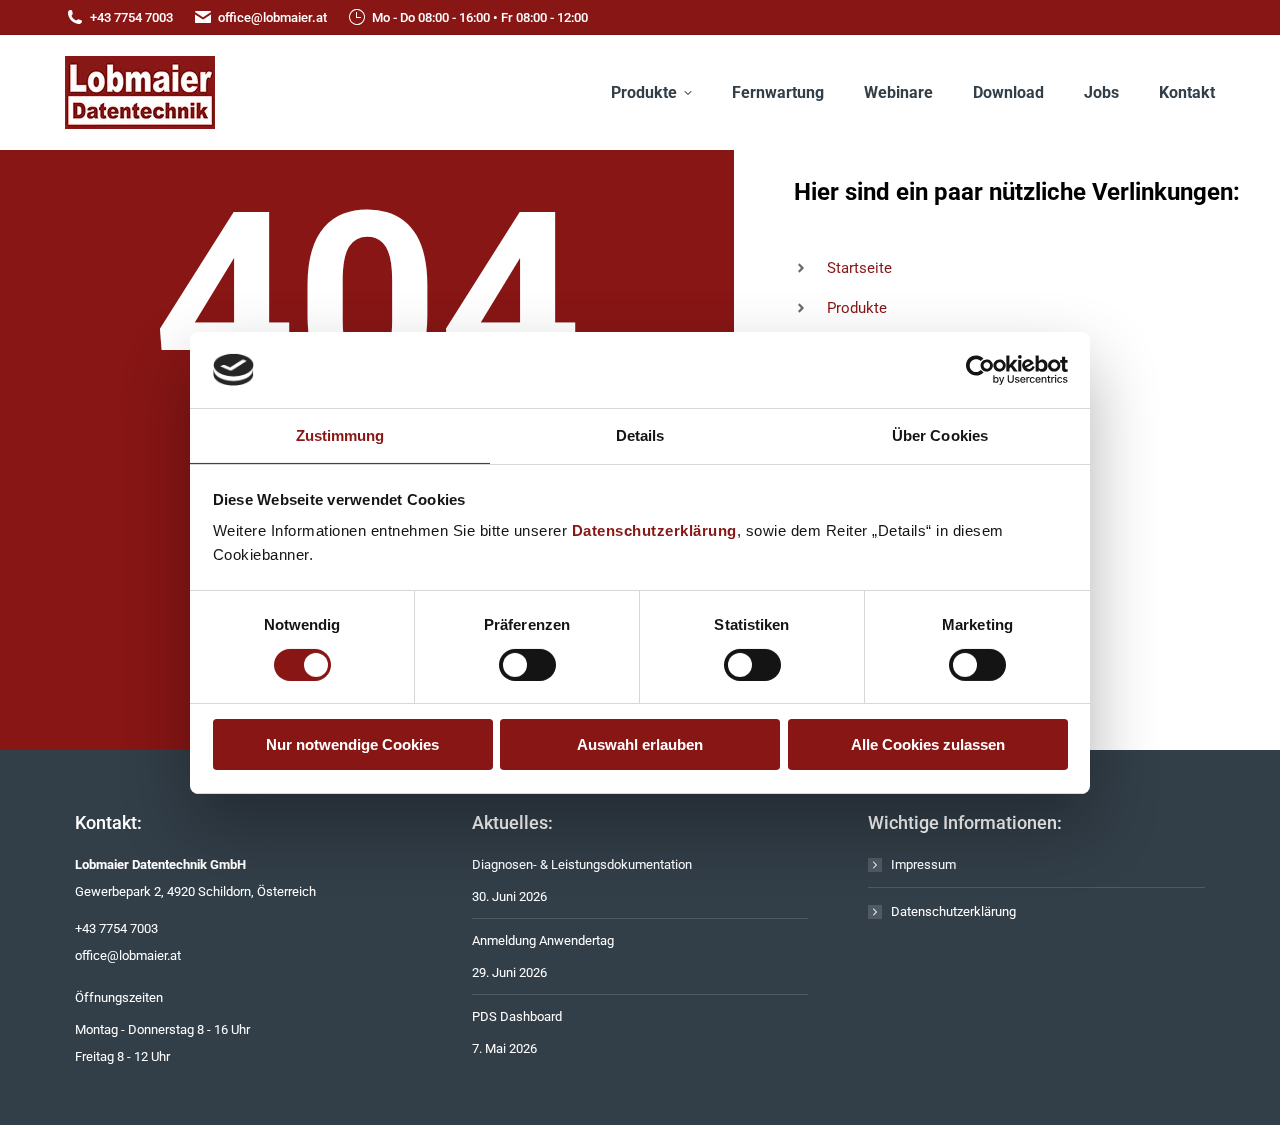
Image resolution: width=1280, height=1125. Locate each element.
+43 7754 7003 (131, 17)
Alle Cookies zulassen (928, 744)
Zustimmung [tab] (340, 435)
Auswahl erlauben (640, 744)
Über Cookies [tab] (940, 435)
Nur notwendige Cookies (352, 744)
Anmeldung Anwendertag (543, 940)
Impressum (923, 864)
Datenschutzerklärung (654, 530)
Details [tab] (640, 435)
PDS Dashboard (517, 1016)
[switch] (527, 665)
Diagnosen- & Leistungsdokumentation (582, 864)
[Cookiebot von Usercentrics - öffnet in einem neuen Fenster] (980, 370)
